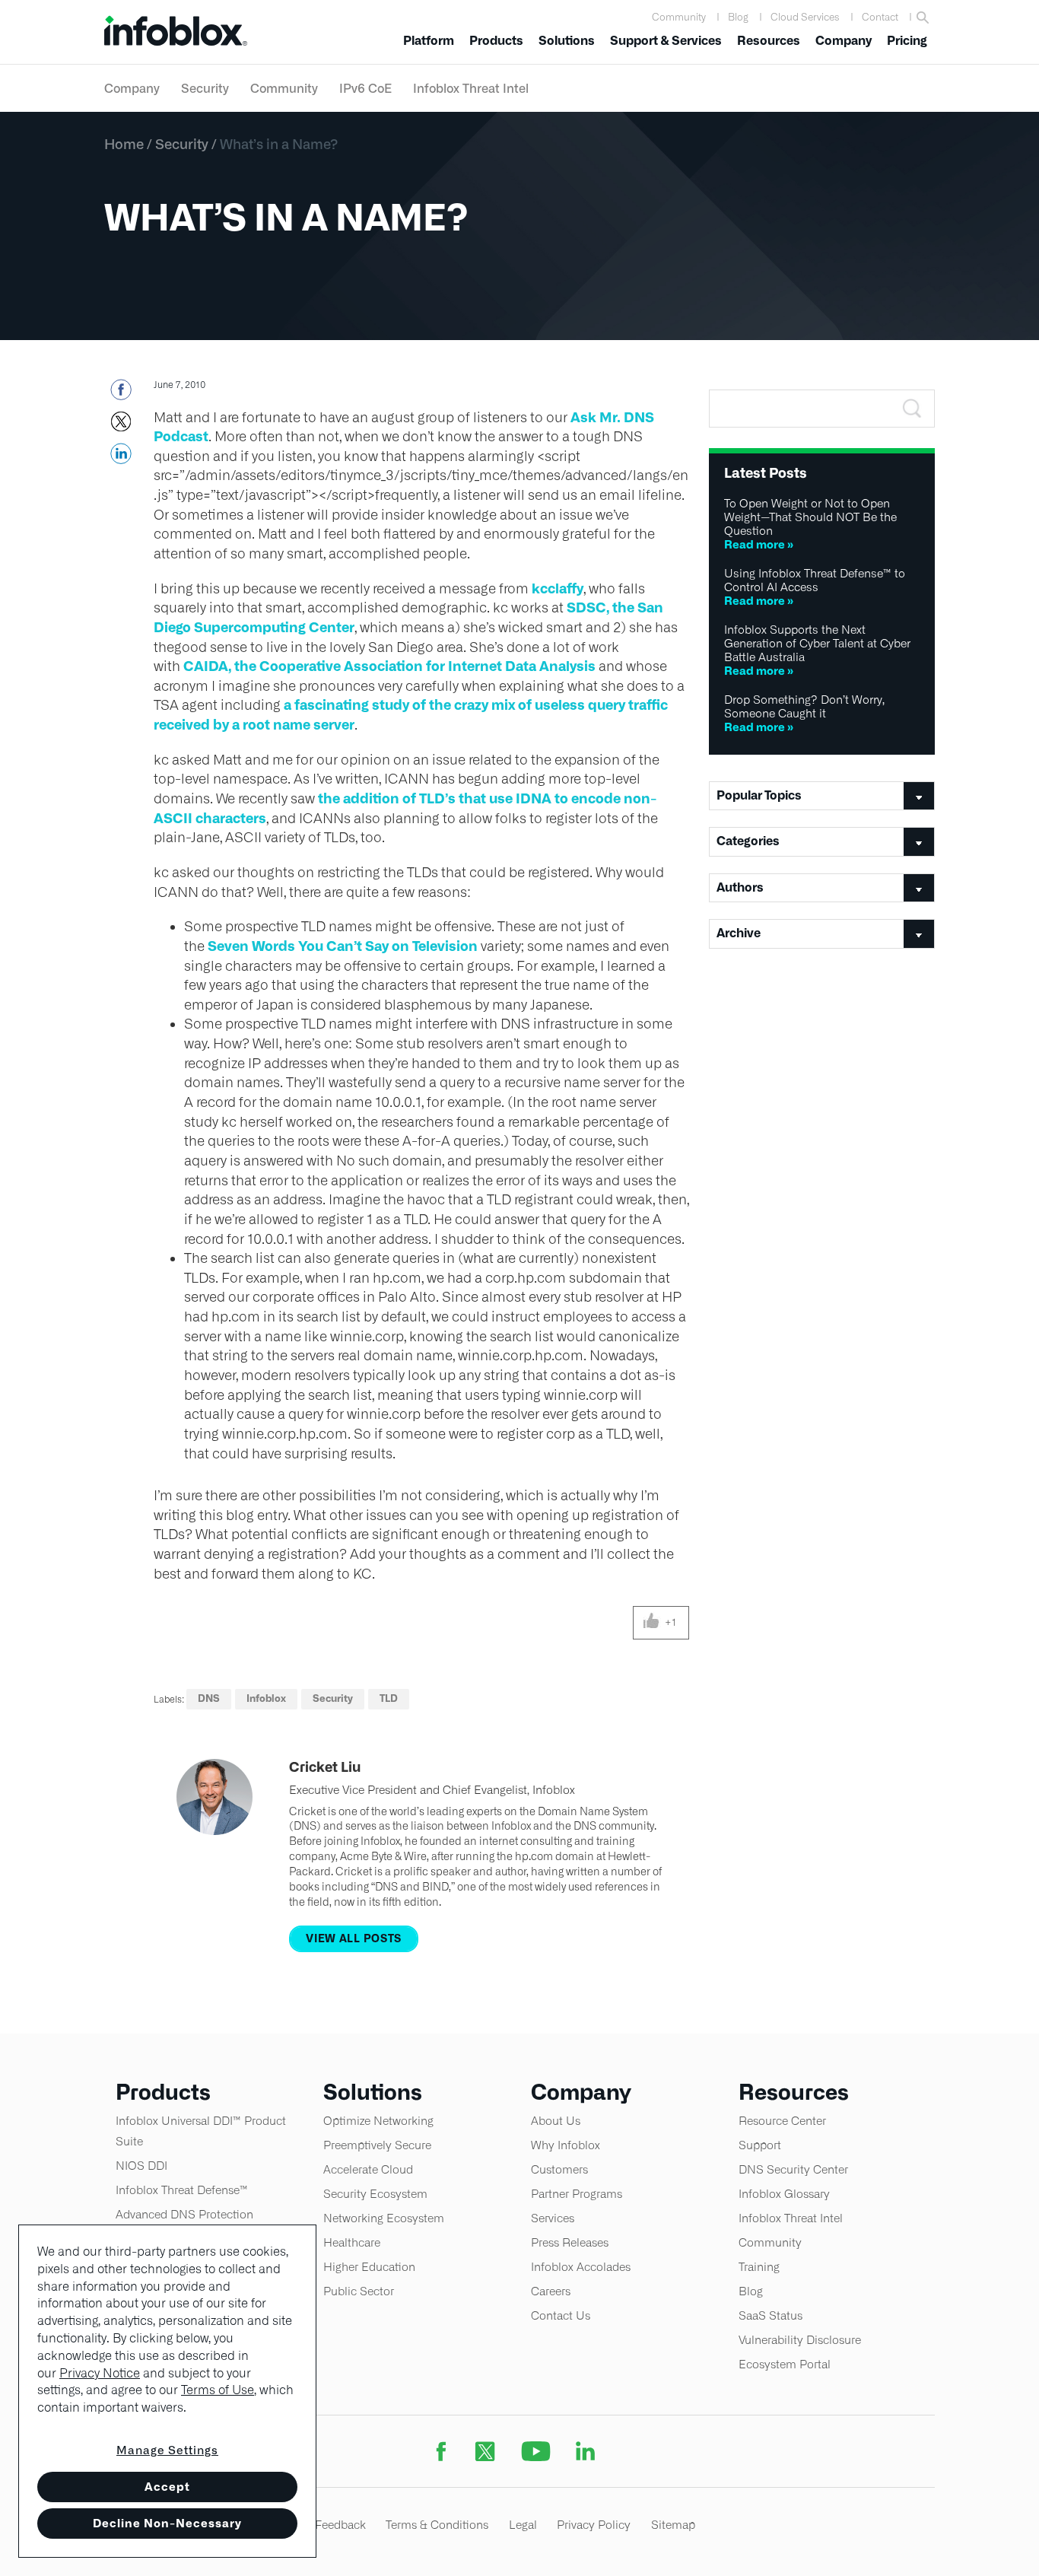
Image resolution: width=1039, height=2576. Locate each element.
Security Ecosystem (375, 2194)
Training (759, 2267)
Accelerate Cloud (368, 2169)
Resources (769, 41)
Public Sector (359, 2291)
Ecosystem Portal (785, 2364)
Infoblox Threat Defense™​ (182, 2190)
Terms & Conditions (437, 2525)
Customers (559, 2169)
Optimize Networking (378, 2121)
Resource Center (782, 2121)
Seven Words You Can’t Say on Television (343, 946)
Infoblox (266, 1698)
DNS (209, 1698)
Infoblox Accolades (581, 2267)
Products (496, 41)
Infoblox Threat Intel (471, 88)
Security (205, 88)
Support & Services (666, 41)
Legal (523, 2525)
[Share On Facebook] (121, 394)
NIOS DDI (141, 2166)
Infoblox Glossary (784, 2194)
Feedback (340, 2525)
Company (844, 41)
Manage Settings (167, 2450)
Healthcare (352, 2242)
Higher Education (369, 2267)
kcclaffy (558, 588)
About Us (556, 2121)
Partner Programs (577, 2194)
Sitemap (673, 2525)
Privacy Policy (594, 2525)
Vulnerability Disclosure (800, 2340)
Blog (738, 17)
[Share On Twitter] (121, 426)
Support (760, 2145)
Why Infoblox (566, 2145)
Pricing (907, 41)
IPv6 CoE (365, 88)
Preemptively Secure (377, 2145)
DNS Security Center (793, 2169)
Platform (429, 41)
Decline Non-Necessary (167, 2523)
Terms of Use (218, 2390)
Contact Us (561, 2315)
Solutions (567, 41)
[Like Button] (651, 1623)
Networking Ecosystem (384, 2218)
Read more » (759, 544)
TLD (389, 1698)
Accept (167, 2487)
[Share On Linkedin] (121, 458)
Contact (880, 17)
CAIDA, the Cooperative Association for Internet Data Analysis (389, 666)
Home (124, 144)
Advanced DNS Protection (184, 2214)
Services (553, 2218)
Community (679, 17)
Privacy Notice (100, 2373)
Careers (551, 2291)
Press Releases (570, 2242)
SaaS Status (771, 2315)
